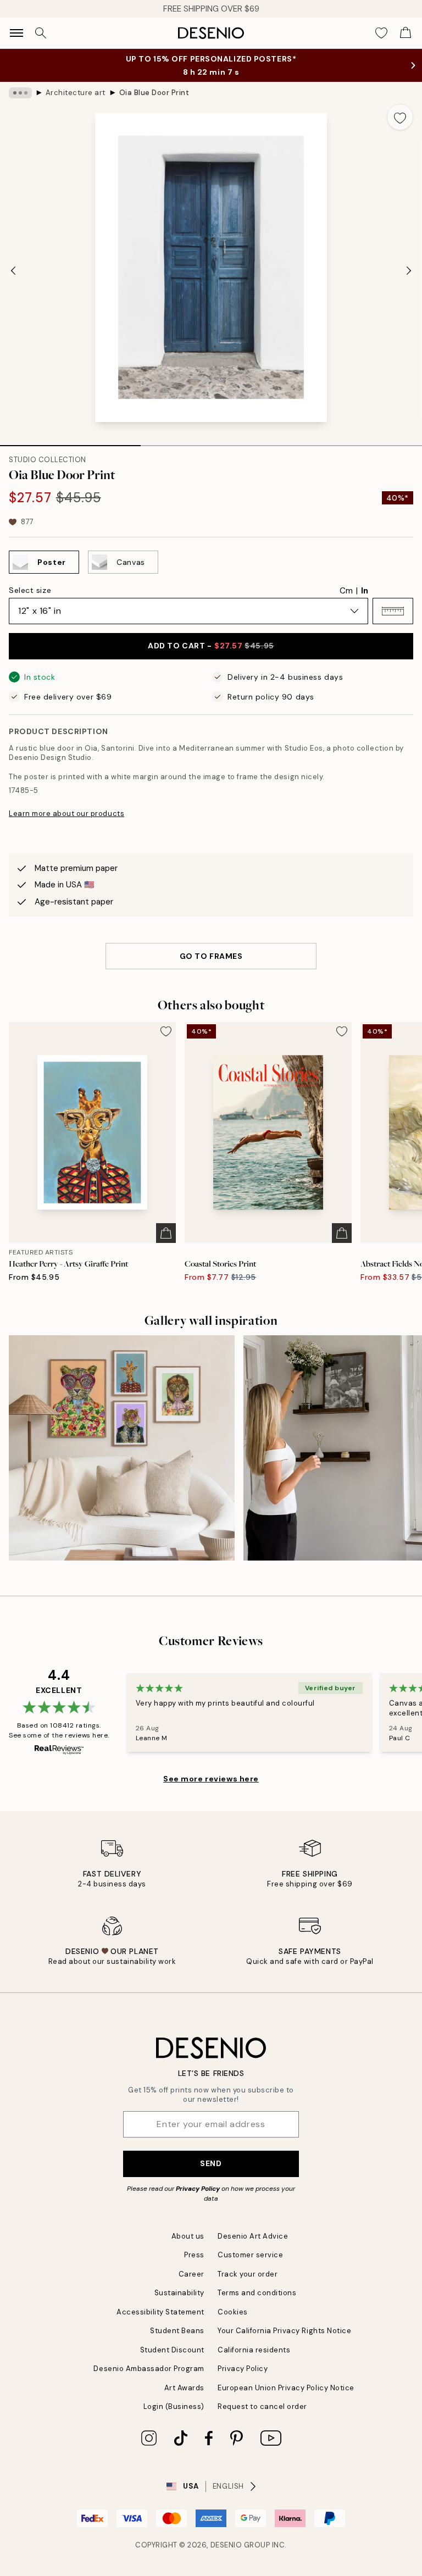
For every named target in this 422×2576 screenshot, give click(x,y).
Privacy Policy (198, 2189)
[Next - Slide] (409, 270)
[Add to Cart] (166, 1233)
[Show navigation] (16, 33)
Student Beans (177, 2331)
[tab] (70, 442)
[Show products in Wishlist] (381, 33)
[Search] (41, 33)
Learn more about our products (66, 814)
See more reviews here (211, 1779)
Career (191, 2274)
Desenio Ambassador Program (149, 2369)
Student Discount (172, 2350)
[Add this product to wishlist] (400, 117)
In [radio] (365, 591)
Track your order (248, 2274)
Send (211, 2163)
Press (194, 2255)
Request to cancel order (262, 2406)
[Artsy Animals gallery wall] (122, 1448)
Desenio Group (240, 2545)
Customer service (250, 2255)
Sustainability (179, 2293)
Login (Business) (174, 2406)
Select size (30, 590)
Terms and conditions (257, 2293)
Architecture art (76, 93)
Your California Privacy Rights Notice (284, 2331)
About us (188, 2236)
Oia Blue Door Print (154, 93)
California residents (254, 2350)
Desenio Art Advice (253, 2236)
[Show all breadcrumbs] (20, 93)
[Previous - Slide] (13, 270)
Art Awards (184, 2388)
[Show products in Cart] (406, 33)
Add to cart (211, 646)
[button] (393, 611)
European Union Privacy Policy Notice (286, 2388)
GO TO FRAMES (211, 956)
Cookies (233, 2312)
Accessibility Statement (160, 2312)
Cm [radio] (346, 591)
